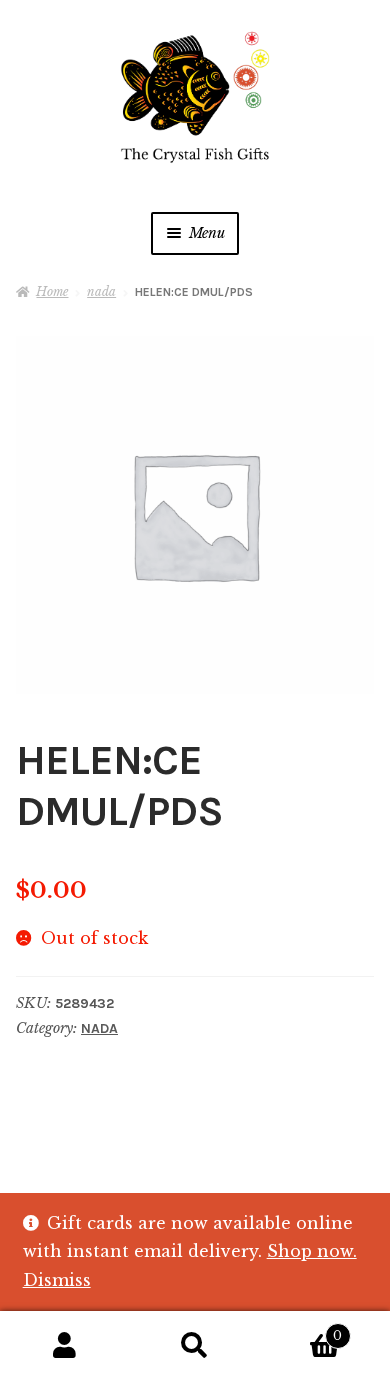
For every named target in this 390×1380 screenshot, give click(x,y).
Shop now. (312, 1251)
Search (195, 1346)
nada (101, 291)
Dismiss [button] (57, 1280)
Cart (301, 1329)
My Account (65, 1346)
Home (52, 291)
